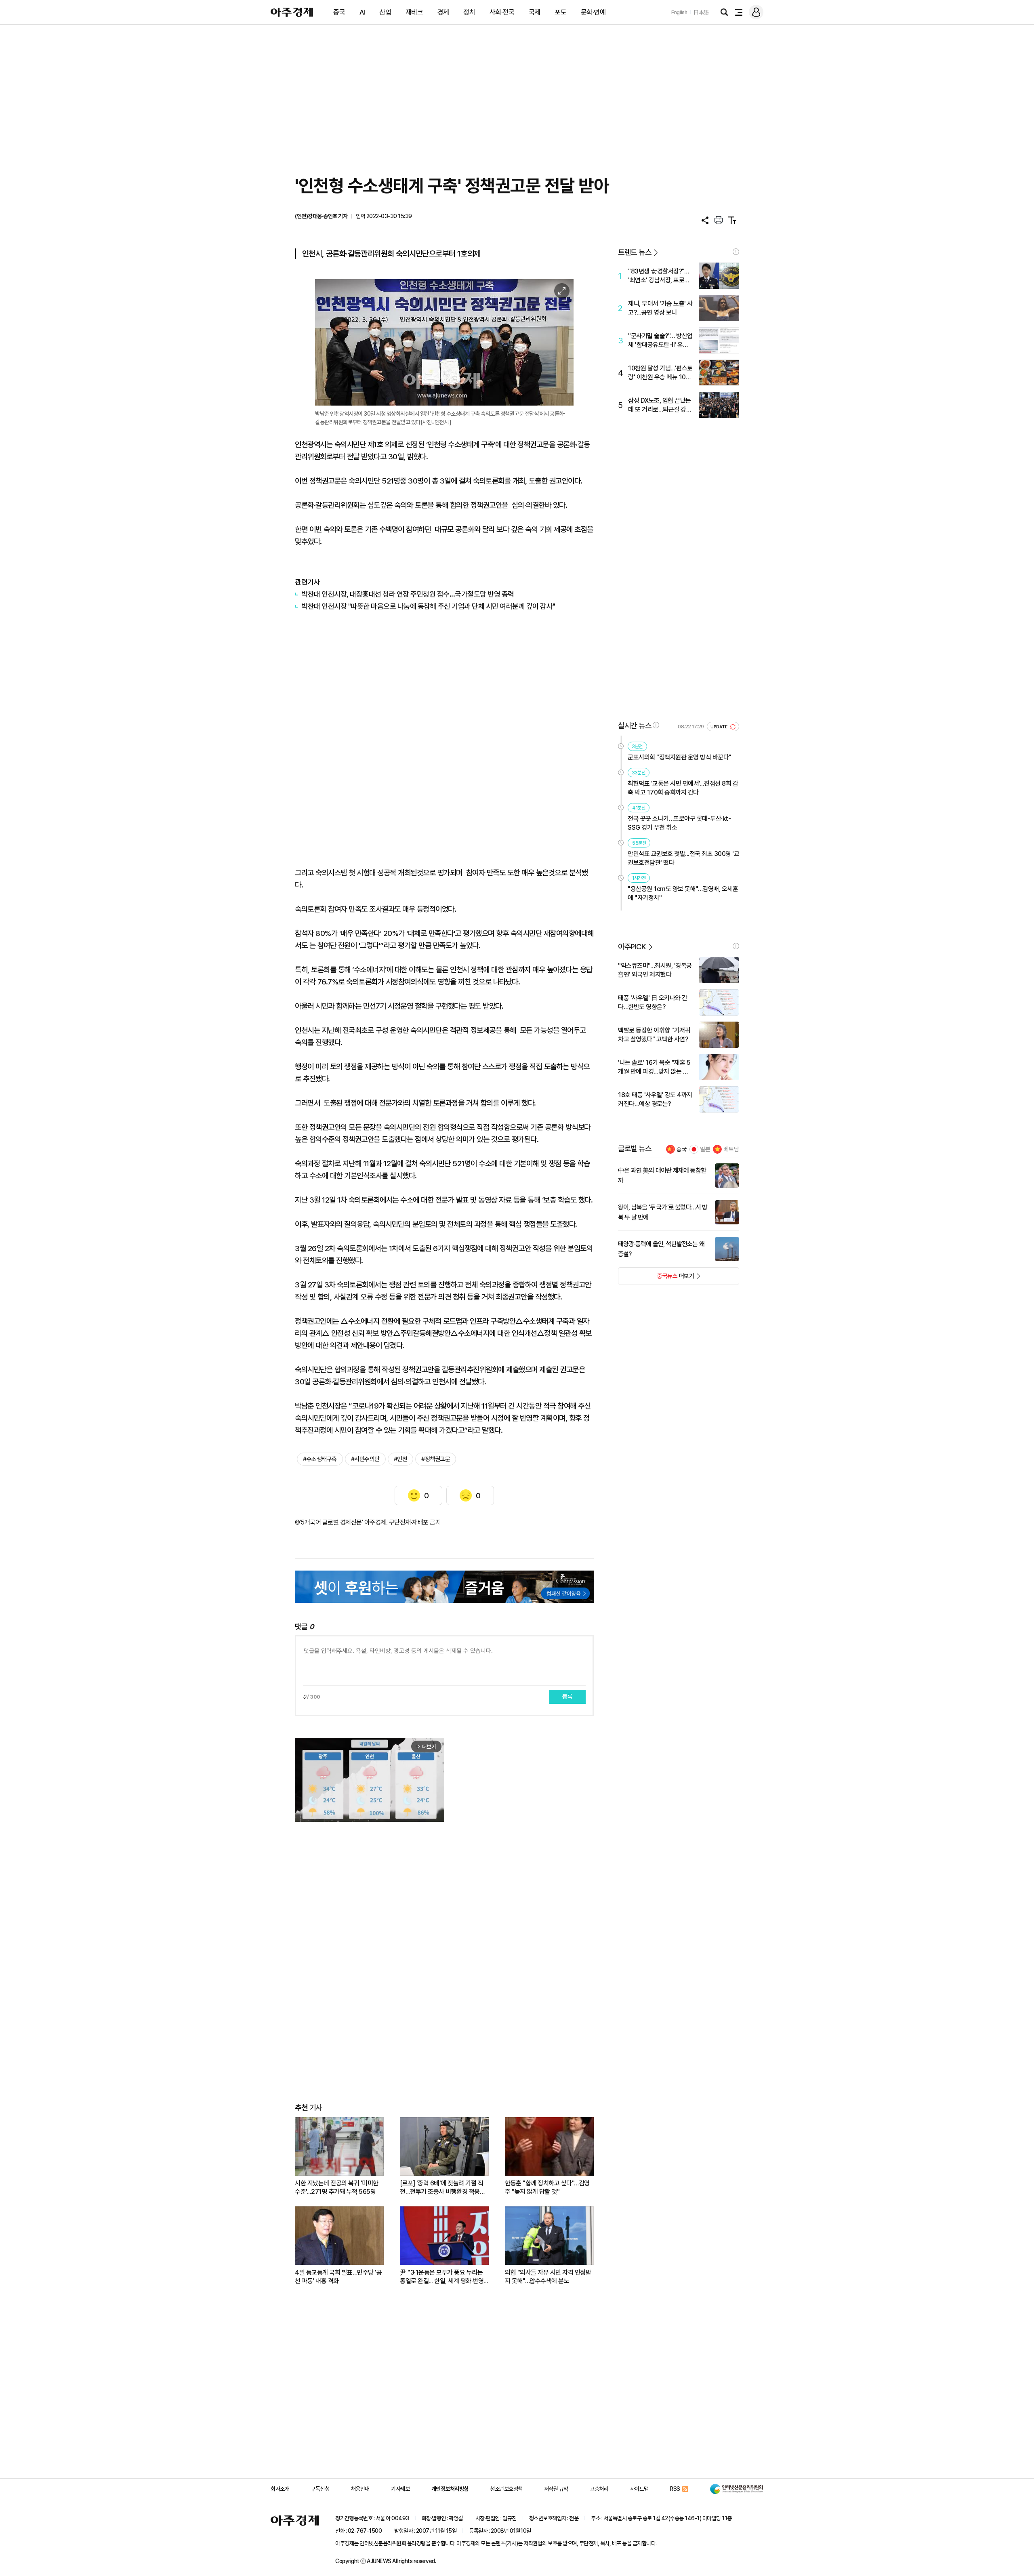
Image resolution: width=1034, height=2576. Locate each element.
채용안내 (360, 2489)
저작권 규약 (556, 2489)
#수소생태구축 (320, 1459)
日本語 (701, 12)
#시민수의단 (365, 1459)
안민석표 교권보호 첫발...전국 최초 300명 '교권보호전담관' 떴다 (683, 858)
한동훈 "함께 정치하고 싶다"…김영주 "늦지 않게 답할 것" (547, 2187)
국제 (535, 12)
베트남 (731, 1149)
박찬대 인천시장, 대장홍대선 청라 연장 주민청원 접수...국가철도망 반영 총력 (408, 594)
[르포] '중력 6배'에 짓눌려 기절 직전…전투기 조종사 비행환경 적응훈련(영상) (442, 2188)
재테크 (414, 12)
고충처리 (599, 2489)
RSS (675, 2489)
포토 (560, 12)
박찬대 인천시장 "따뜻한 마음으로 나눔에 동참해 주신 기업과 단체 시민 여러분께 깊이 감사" (428, 606)
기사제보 (400, 2489)
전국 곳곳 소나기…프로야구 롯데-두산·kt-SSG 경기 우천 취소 (679, 823)
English (679, 12)
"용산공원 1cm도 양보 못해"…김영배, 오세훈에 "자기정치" (683, 893)
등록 (567, 1697)
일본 (705, 1149)
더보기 (656, 1279)
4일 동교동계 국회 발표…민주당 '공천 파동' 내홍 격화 (338, 2277)
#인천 (401, 1459)
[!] (736, 252)
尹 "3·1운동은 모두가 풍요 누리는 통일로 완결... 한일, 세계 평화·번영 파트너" (442, 2277)
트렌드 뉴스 (635, 252)
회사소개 (280, 2489)
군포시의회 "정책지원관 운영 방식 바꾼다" (680, 757)
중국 (339, 12)
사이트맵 (639, 2489)
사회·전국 (502, 12)
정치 (469, 12)
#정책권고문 (436, 1459)
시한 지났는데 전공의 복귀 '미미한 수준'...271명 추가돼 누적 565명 (337, 2187)
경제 (443, 12)
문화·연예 (593, 12)
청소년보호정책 (506, 2489)
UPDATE (720, 727)
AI (362, 12)
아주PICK (632, 947)
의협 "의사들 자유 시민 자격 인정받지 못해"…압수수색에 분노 (548, 2277)
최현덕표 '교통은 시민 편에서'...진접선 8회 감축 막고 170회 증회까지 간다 (683, 788)
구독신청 (320, 2489)
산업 (385, 12)
